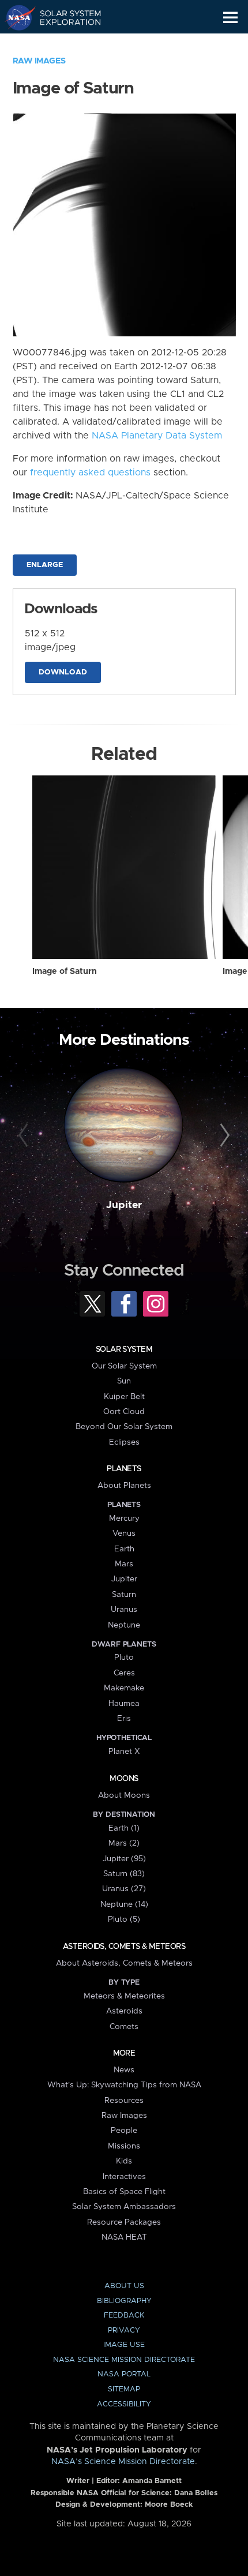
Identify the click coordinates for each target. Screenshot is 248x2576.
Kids (124, 2161)
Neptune (124, 1625)
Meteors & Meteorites (124, 1996)
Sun (124, 1381)
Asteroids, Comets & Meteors (124, 1947)
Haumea (124, 1704)
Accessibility (124, 2404)
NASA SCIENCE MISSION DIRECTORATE (124, 2360)
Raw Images (39, 61)
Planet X (124, 1752)
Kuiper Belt (124, 1397)
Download (63, 672)
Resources (124, 2101)
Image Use (124, 2345)
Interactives (124, 2177)
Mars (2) (124, 1843)
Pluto (124, 1658)
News (124, 2070)
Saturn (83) (124, 1874)
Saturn (124, 1595)
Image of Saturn (65, 972)
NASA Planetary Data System (157, 436)
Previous (25, 1136)
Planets (124, 1469)
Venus (124, 1533)
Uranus (124, 1610)
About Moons (124, 1795)
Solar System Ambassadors (124, 2207)
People (124, 2131)
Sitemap (124, 2389)
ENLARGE (45, 565)
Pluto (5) (124, 1919)
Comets (124, 2027)
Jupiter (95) (124, 1859)
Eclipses (124, 1442)
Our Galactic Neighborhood (64, 44)
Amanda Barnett (152, 2481)
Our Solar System (124, 1366)
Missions (124, 2146)
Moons (124, 1779)
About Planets (124, 1486)
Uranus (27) (124, 1889)
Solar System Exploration (64, 17)
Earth (124, 1549)
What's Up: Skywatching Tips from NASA (124, 2085)
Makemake (124, 1688)
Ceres (124, 1673)
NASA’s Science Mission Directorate (123, 2462)
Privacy (124, 2331)
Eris (124, 1719)
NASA (15, 17)
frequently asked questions (90, 473)
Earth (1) (124, 1828)
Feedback (124, 2316)
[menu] (230, 18)
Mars (124, 1564)
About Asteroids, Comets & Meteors (124, 1963)
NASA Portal (124, 2374)
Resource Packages (124, 2222)
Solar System (124, 1349)
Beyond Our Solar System (124, 1427)
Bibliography (124, 2301)
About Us (124, 2286)
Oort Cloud (124, 1412)
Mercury (124, 1518)
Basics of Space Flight (124, 2192)
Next (223, 1136)
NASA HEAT (124, 2237)
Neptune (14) (124, 1904)
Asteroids (124, 2011)
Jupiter (124, 1205)
